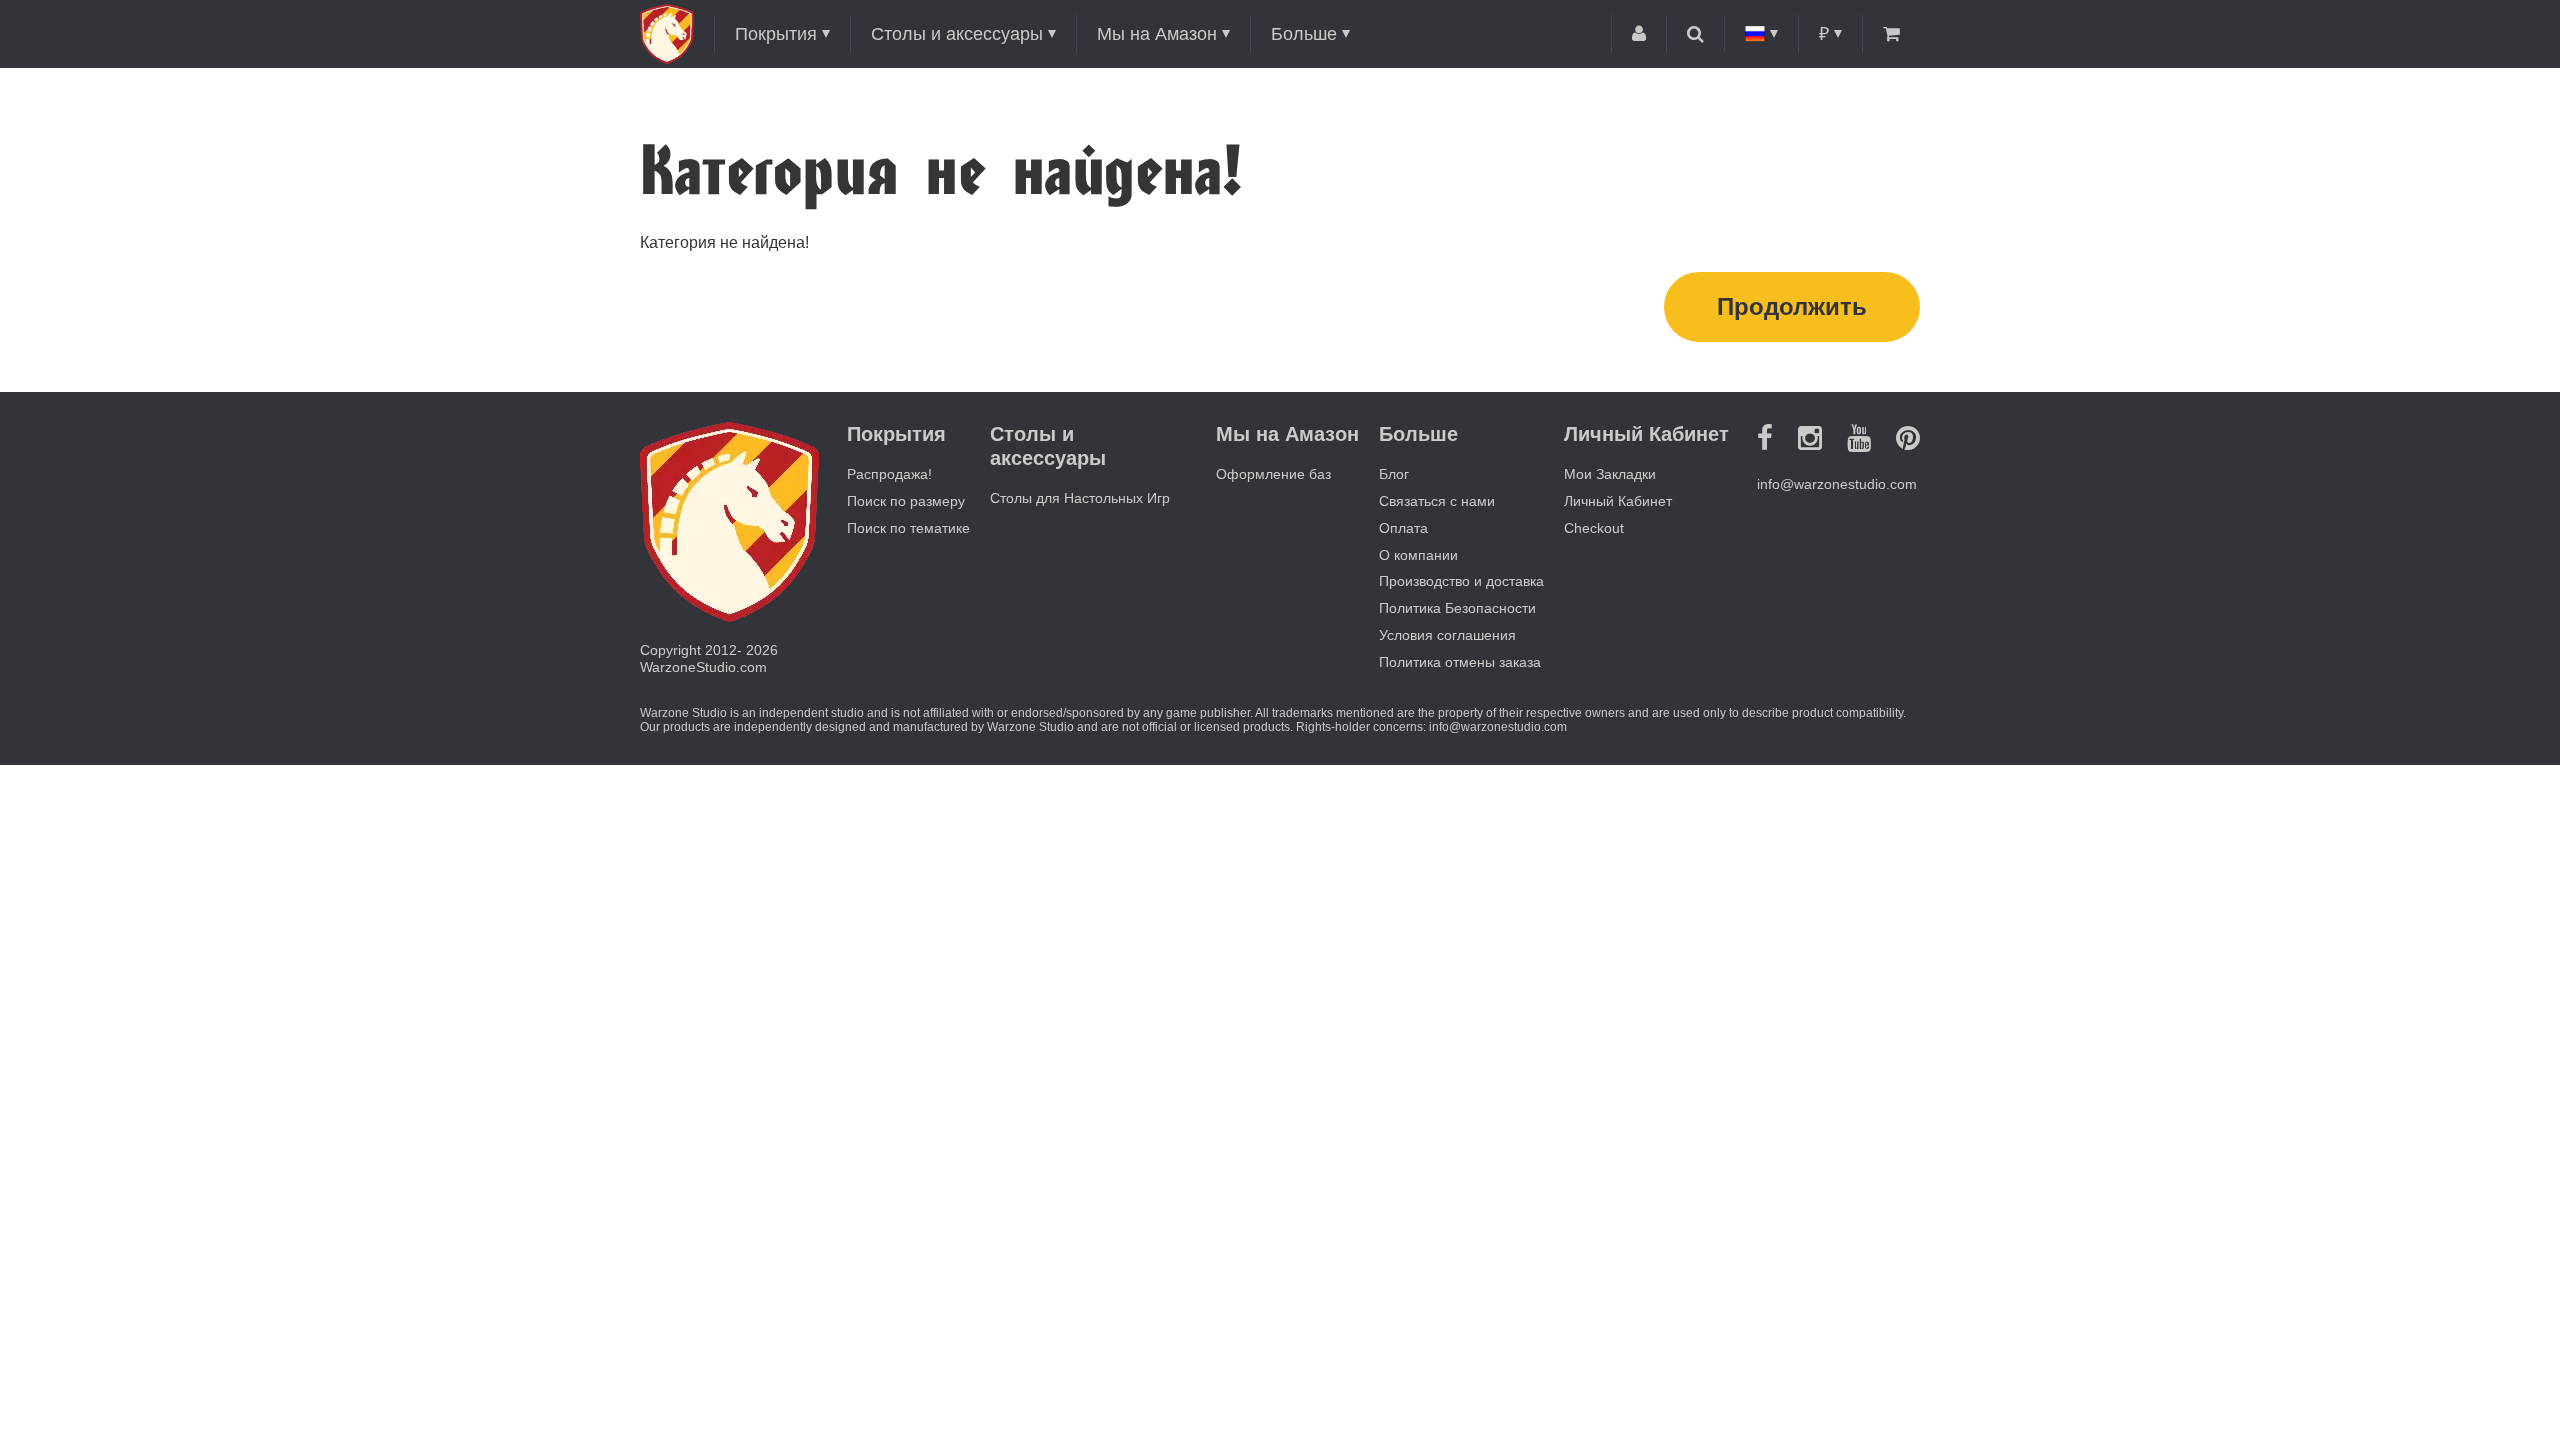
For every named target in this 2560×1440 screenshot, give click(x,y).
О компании (1418, 555)
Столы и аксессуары (957, 34)
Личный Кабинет (1618, 501)
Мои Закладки (1610, 474)
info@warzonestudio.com (1837, 484)
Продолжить (1792, 306)
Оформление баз (1273, 474)
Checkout (1594, 528)
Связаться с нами (1437, 501)
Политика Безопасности (1457, 608)
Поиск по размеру (906, 501)
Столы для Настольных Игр (1080, 498)
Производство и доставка (1461, 581)
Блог (1394, 474)
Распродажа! (889, 474)
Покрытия (776, 34)
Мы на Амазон (1157, 34)
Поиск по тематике (908, 528)
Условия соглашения (1447, 635)
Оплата (1403, 528)
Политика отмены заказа (1460, 662)
